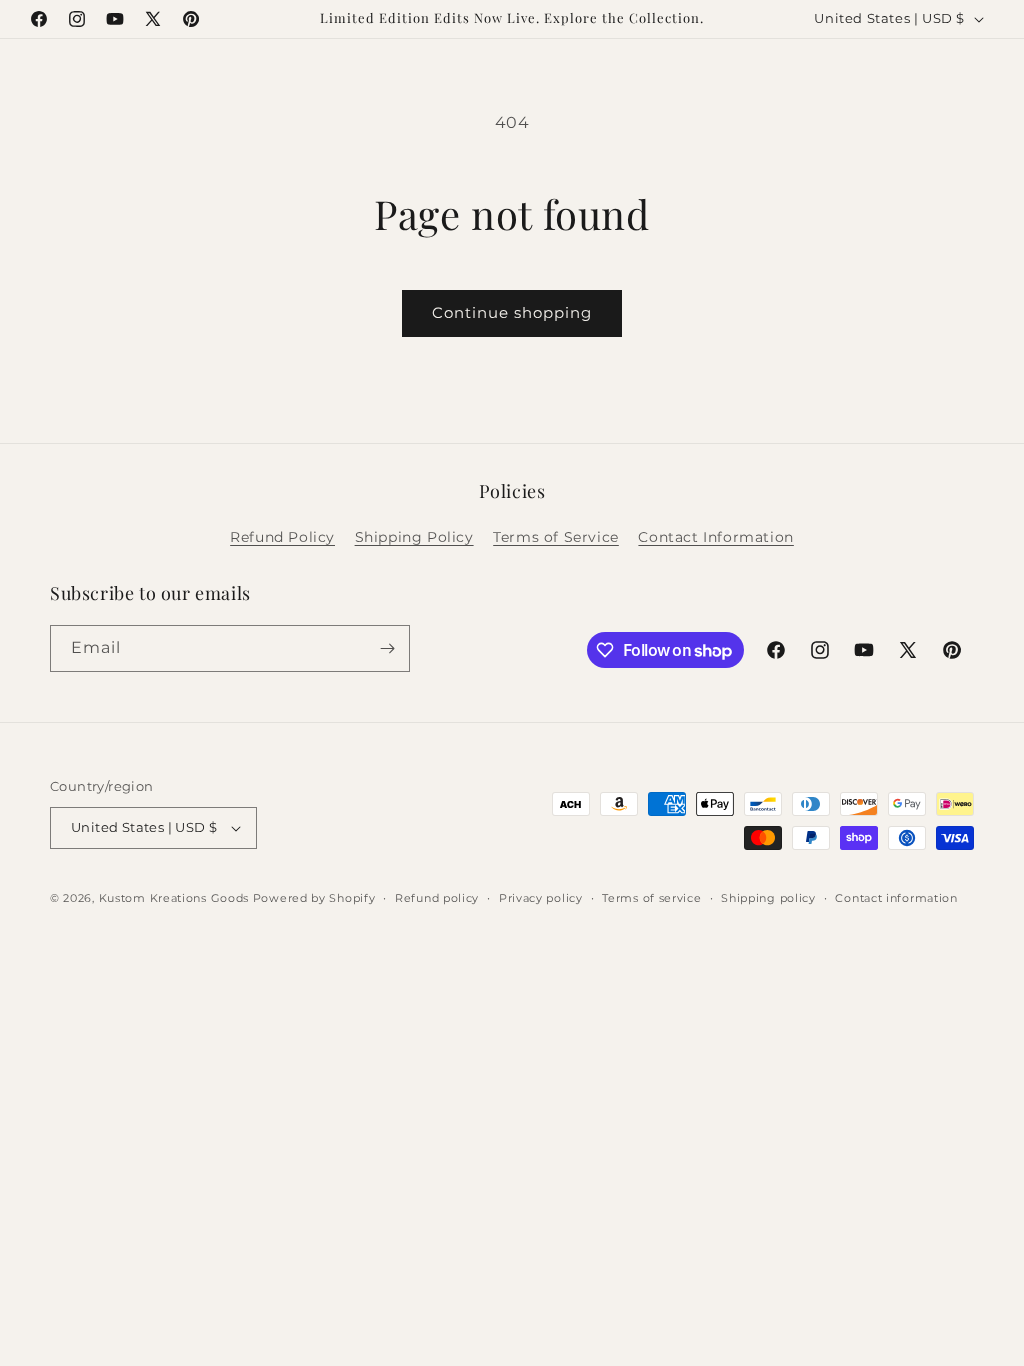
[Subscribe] (387, 648)
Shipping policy (768, 898)
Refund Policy (282, 537)
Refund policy (437, 898)
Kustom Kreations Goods (174, 898)
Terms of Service (556, 537)
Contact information (896, 898)
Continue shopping (512, 312)
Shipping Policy (414, 537)
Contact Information (715, 537)
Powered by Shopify (314, 898)
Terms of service (651, 898)
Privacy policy (541, 898)
